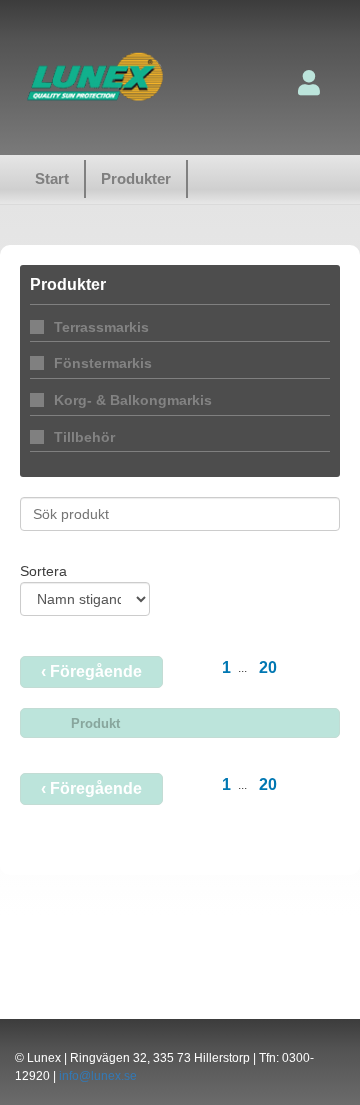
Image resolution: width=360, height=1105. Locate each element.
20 (268, 667)
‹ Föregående (91, 671)
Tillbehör (84, 437)
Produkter (136, 178)
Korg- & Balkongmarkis (133, 400)
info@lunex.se (98, 1076)
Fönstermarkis (103, 363)
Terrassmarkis (101, 327)
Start (52, 178)
